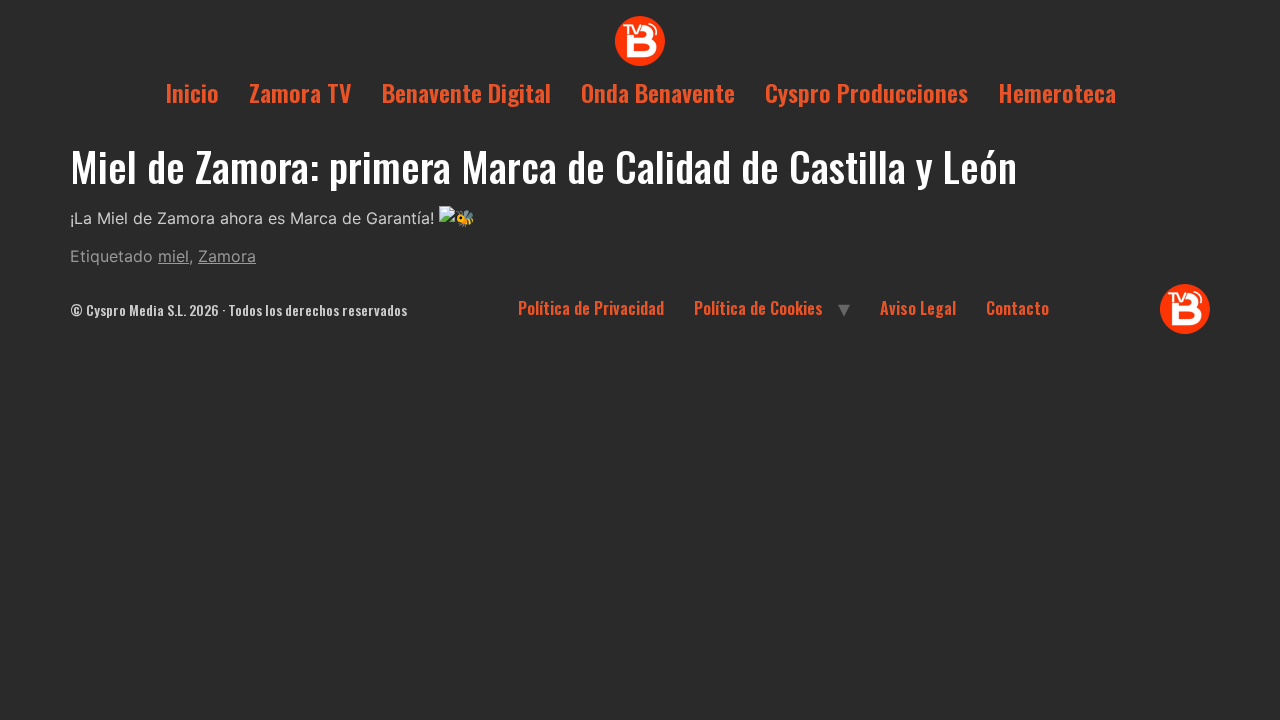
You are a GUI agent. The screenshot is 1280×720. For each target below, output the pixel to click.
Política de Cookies (758, 308)
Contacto (1017, 308)
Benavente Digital (466, 92)
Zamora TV (300, 92)
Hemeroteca (1057, 92)
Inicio (192, 92)
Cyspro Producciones (866, 92)
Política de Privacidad (591, 308)
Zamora (227, 256)
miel (173, 256)
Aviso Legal (918, 308)
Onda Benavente (658, 92)
